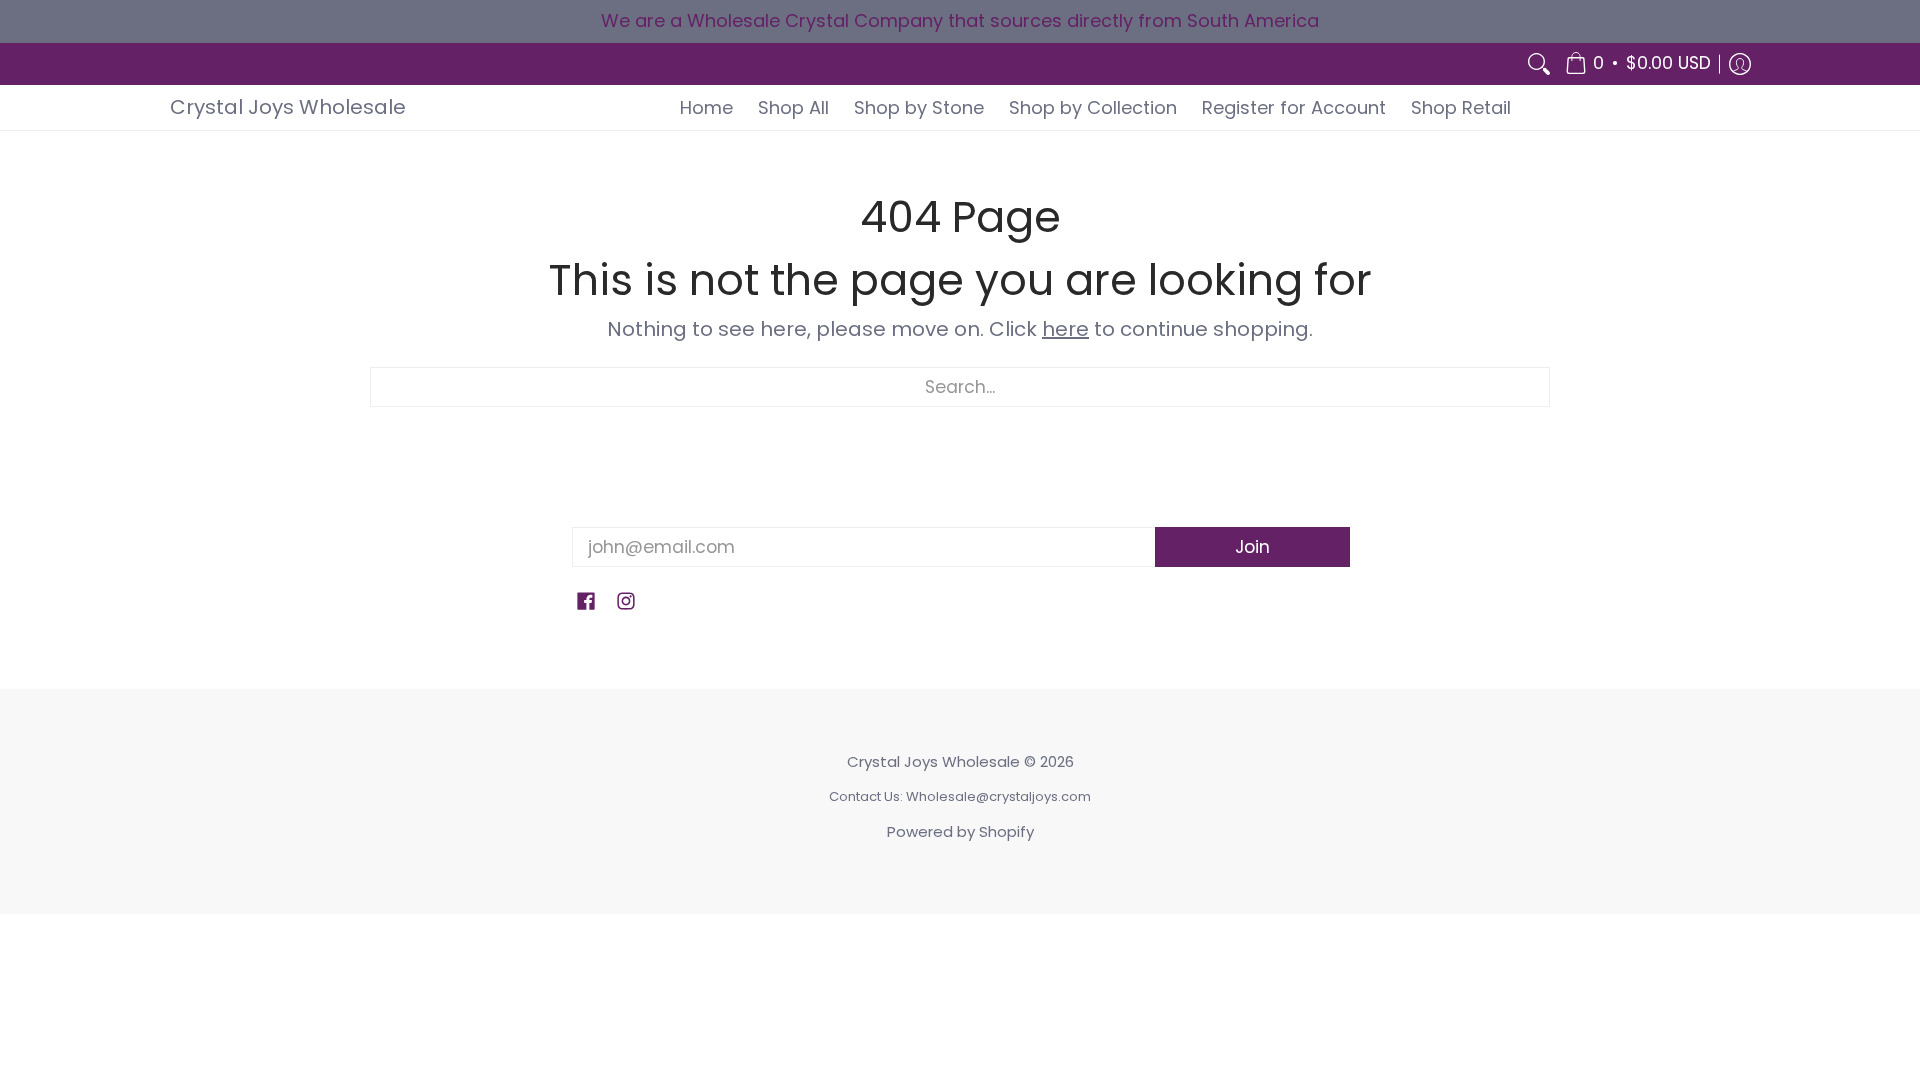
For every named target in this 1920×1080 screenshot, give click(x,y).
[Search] (1539, 64)
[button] (1638, 64)
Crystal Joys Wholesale (288, 107)
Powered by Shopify (960, 831)
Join (1252, 547)
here (1065, 329)
